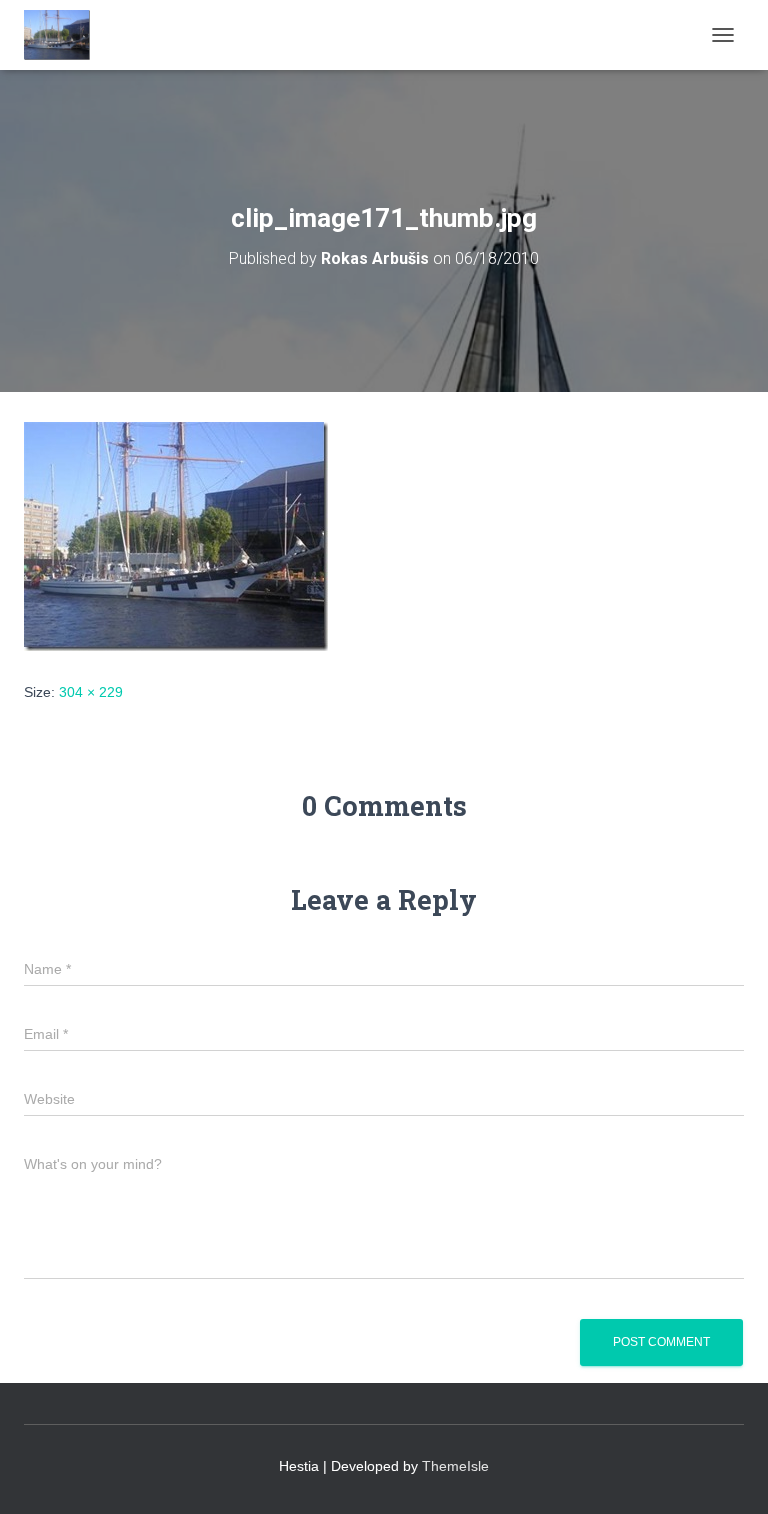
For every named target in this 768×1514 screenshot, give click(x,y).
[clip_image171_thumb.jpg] (176, 535)
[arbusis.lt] (64, 35)
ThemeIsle (455, 1466)
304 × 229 (91, 692)
